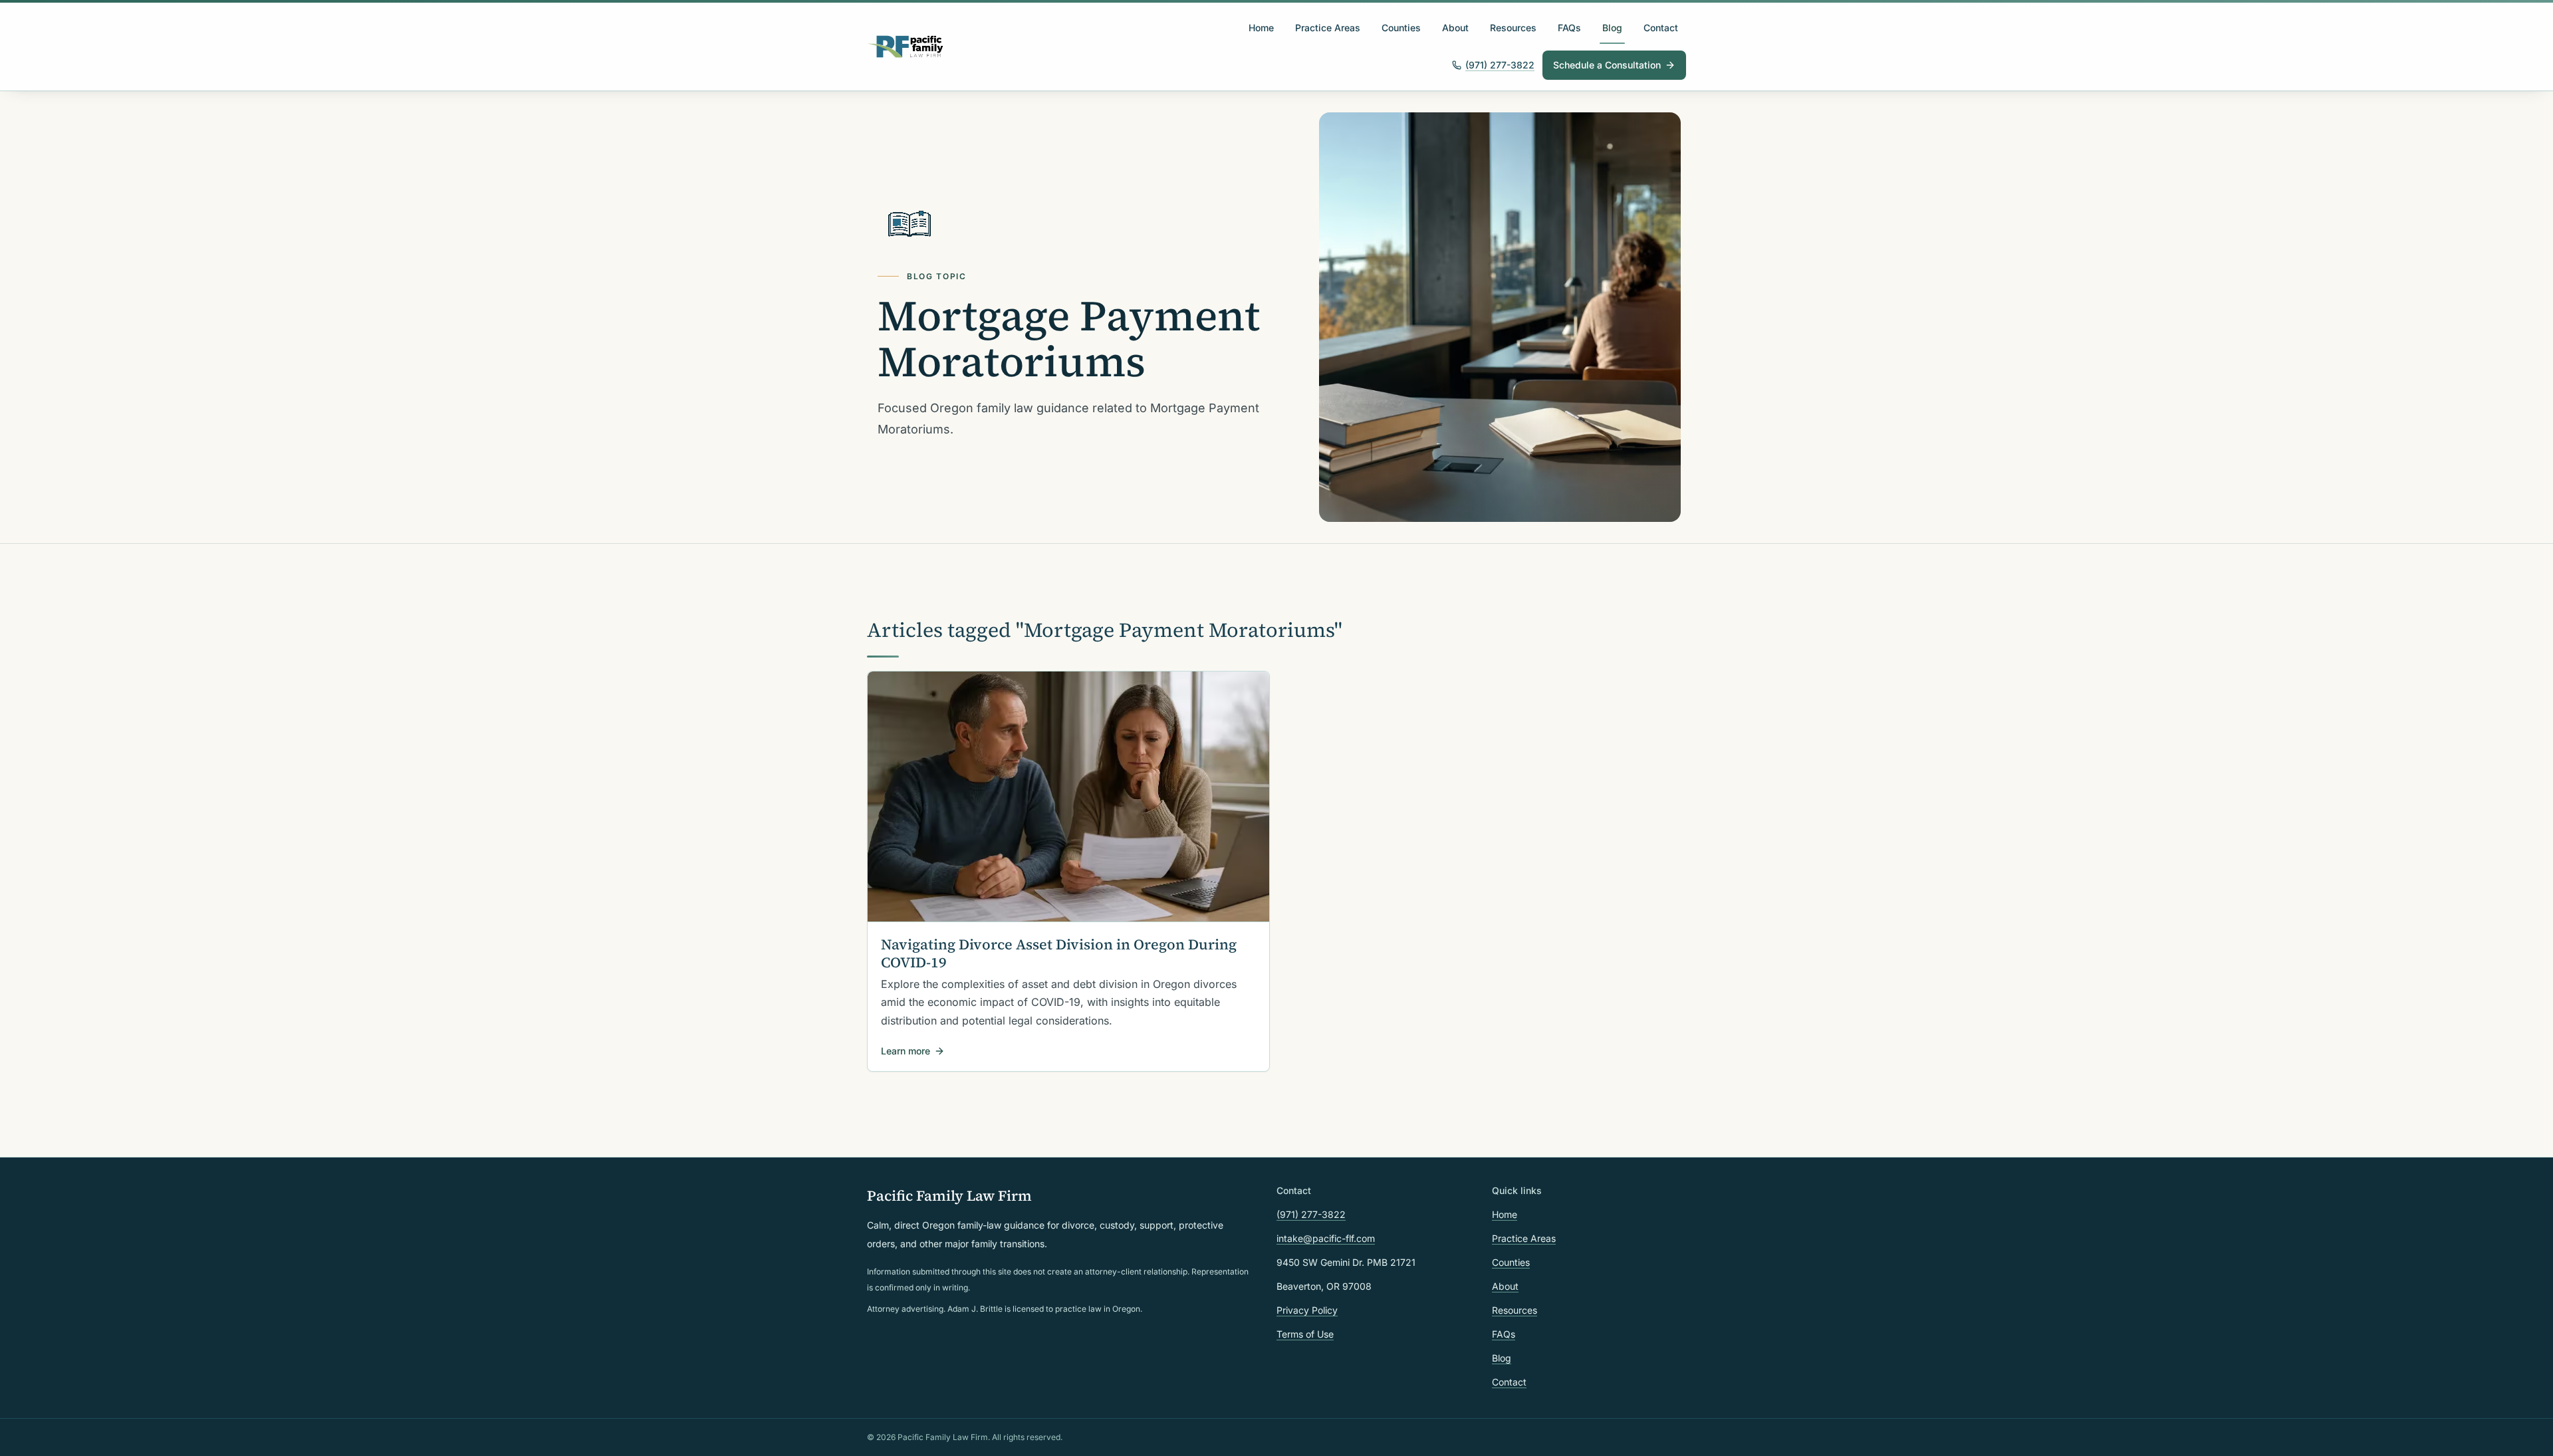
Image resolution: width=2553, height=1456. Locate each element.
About (1455, 28)
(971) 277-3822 (1500, 65)
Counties (1401, 28)
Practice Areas (1328, 28)
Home (1261, 28)
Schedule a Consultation (1607, 65)
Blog (1612, 28)
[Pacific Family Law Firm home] (906, 47)
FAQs (1569, 28)
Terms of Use (1305, 1334)
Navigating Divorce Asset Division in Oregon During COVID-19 (1059, 953)
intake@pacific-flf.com (1326, 1238)
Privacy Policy (1307, 1310)
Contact (1661, 28)
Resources (1513, 28)
